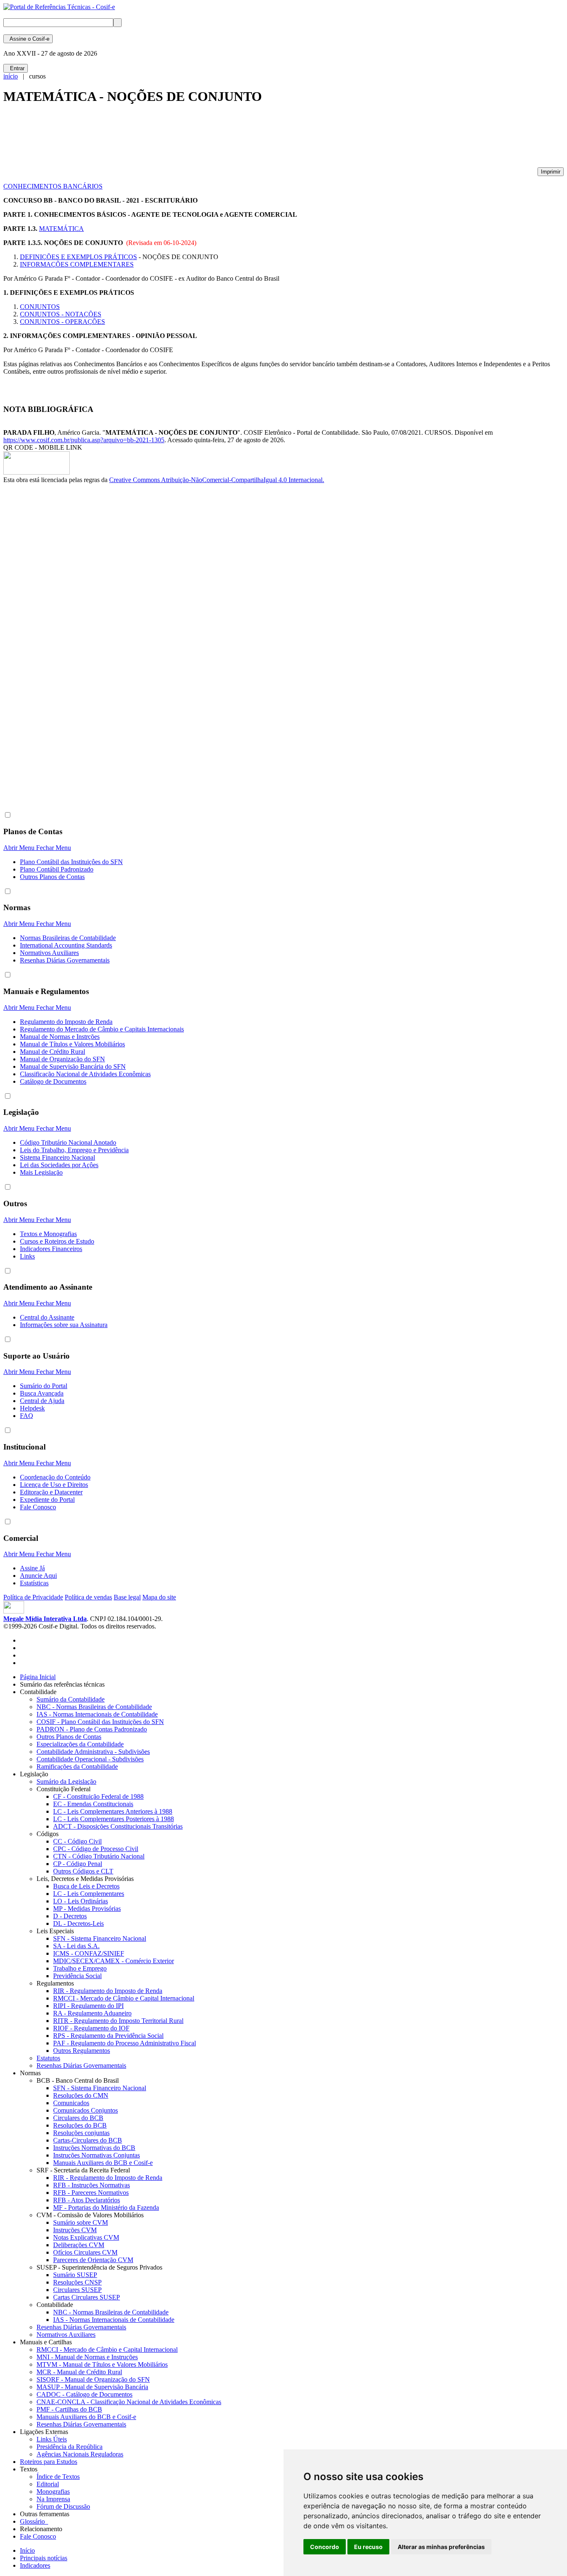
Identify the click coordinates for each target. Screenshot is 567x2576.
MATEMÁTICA (61, 229)
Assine (28, 39)
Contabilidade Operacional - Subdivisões (90, 1759)
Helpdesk (32, 1408)
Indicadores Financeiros (51, 1249)
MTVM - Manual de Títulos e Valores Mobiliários (102, 2364)
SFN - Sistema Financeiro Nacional (100, 1938)
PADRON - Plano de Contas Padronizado (92, 1729)
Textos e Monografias (48, 1234)
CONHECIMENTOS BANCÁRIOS (53, 186)
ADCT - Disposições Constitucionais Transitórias (118, 1826)
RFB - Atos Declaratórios (87, 2200)
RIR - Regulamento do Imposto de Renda (108, 1991)
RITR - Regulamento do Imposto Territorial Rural (118, 2021)
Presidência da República (70, 2447)
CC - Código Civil (77, 1841)
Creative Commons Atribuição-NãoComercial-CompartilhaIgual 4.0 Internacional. (217, 480)
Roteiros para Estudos (49, 2462)
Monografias (53, 2492)
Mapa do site (159, 1597)
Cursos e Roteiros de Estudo (57, 1241)
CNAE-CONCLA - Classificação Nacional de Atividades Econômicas (129, 2402)
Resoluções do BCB (80, 2125)
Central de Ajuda (42, 1401)
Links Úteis (52, 2439)
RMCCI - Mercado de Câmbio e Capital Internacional (124, 1998)
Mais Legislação (41, 1172)
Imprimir (551, 172)
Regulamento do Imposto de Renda (66, 1022)
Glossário (34, 2521)
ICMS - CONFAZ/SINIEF (89, 1953)
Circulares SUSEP (77, 2290)
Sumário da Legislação (66, 1781)
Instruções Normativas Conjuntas (97, 2155)
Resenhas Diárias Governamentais (65, 960)
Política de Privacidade (33, 1597)
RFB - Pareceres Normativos (91, 2193)
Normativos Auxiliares (49, 953)
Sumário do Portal (44, 1386)
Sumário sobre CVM (81, 2222)
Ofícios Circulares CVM (85, 2252)
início (11, 76)
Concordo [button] (325, 2547)
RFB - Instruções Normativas (92, 2185)
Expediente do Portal (47, 1500)
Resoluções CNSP (77, 2282)
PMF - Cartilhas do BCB (69, 2409)
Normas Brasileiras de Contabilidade (68, 938)
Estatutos (48, 2058)
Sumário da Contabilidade (71, 1699)
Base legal (127, 1597)
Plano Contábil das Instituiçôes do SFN (71, 862)
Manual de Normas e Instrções (60, 1037)
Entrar (16, 68)
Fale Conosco (38, 1507)
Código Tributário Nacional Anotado (68, 1142)
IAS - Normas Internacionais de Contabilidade (97, 1714)
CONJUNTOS (40, 307)
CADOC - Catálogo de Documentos (84, 2394)
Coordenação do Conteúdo (55, 1477)
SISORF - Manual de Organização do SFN (93, 2379)
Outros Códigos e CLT (83, 1871)
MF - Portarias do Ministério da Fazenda (106, 2207)
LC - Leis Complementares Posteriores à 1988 (114, 1819)
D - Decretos (70, 1916)
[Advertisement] (154, 140)
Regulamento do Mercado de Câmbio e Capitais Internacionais (102, 1029)
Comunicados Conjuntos (86, 2110)
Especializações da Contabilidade (80, 1744)
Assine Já (32, 1568)
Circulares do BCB (78, 2118)
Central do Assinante (47, 1317)
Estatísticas (34, 1583)
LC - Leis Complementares (89, 1894)
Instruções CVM (75, 2230)
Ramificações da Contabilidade (77, 1767)
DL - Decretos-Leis (78, 1923)
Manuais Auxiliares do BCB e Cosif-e (103, 2163)
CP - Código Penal (78, 1864)
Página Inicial (38, 1677)
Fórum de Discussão (63, 2506)
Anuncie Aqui (38, 1576)
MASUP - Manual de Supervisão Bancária (92, 2387)
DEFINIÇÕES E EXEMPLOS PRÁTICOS (78, 257)
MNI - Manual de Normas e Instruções (87, 2357)
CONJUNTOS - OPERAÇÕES (62, 322)
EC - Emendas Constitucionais (93, 1804)
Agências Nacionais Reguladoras (80, 2454)
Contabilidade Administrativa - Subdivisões (93, 1752)
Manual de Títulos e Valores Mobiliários (72, 1044)
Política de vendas (88, 1597)
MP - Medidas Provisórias (87, 1909)
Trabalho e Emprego (80, 1968)
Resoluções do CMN (81, 2095)
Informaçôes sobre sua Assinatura (64, 1325)
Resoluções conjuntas (81, 2133)
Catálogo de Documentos (53, 1081)
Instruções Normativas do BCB (94, 2148)
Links (27, 1256)
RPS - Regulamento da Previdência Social (108, 2036)
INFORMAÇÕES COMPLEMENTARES (77, 264)
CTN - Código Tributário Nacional (99, 1856)
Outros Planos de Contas (52, 877)
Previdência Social (77, 1976)
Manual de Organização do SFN (62, 1059)
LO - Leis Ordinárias (81, 1901)
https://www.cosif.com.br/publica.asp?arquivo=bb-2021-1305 (84, 440)
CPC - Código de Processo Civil (96, 1849)
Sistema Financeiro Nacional (57, 1157)
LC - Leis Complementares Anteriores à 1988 (113, 1811)
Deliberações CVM (79, 2245)
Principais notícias (44, 2558)
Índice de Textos (58, 2477)
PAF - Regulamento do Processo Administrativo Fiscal (125, 2043)
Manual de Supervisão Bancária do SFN (73, 1066)
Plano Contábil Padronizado (57, 869)
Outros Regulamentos (82, 2051)
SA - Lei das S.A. (76, 1946)
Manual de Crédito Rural (53, 1052)
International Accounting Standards (66, 945)
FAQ (27, 1416)
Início (27, 2550)
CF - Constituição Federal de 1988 (98, 1796)
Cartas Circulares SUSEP (87, 2297)
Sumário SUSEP (75, 2275)
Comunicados (71, 2103)
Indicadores (35, 2565)
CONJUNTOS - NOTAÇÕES (61, 314)
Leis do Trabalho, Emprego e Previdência (74, 1150)
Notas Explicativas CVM (86, 2237)
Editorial (48, 2484)
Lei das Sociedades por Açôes (59, 1165)
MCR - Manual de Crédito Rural (79, 2372)
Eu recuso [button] (368, 2547)
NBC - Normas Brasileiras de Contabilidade (94, 1707)
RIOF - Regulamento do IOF (91, 2028)
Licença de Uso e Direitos (54, 1485)
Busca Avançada (42, 1393)
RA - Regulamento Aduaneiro (92, 2013)
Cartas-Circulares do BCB (88, 2140)
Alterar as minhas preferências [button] (441, 2547)
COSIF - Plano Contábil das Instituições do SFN (100, 1722)
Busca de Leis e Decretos (86, 1886)
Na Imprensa (53, 2499)
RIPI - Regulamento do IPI (88, 2006)
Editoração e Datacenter (51, 1492)
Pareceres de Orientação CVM (93, 2260)
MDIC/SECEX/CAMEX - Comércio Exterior (114, 1961)
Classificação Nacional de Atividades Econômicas (85, 1074)
